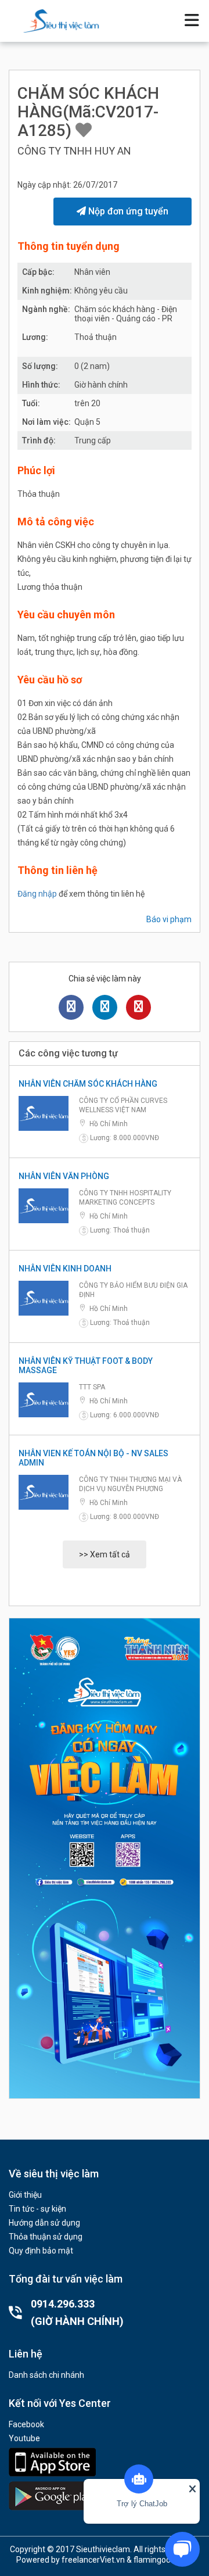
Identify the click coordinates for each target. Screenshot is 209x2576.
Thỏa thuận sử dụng (46, 2237)
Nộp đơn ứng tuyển (127, 211)
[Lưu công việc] (84, 130)
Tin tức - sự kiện (37, 2209)
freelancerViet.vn (93, 2560)
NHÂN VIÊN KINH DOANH (65, 1269)
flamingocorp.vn (163, 2560)
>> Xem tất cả (105, 1554)
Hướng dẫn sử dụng (44, 2223)
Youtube (24, 2438)
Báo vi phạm (169, 919)
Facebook (26, 2424)
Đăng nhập (37, 894)
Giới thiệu (25, 2195)
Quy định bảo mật (41, 2251)
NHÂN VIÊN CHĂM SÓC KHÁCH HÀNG (88, 1084)
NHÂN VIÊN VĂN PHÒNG (64, 1176)
